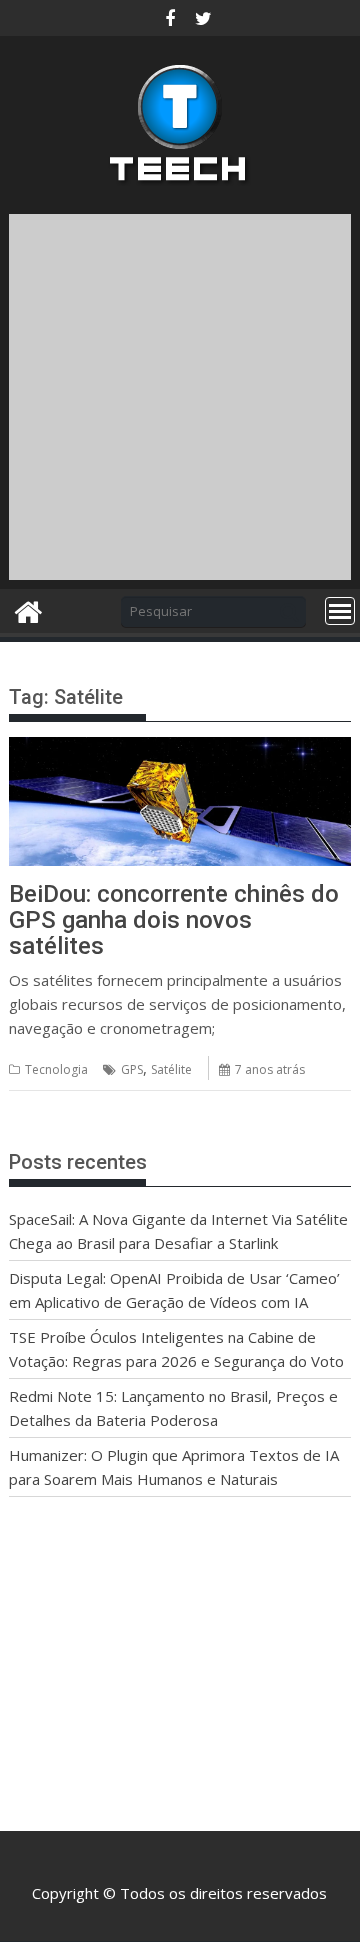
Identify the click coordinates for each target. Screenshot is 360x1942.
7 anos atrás (270, 1069)
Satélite (171, 1069)
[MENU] (340, 611)
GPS (132, 1069)
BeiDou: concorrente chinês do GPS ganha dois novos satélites (174, 920)
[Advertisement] (180, 394)
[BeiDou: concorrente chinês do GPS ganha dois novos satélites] (180, 749)
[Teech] (28, 609)
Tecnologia (56, 1069)
